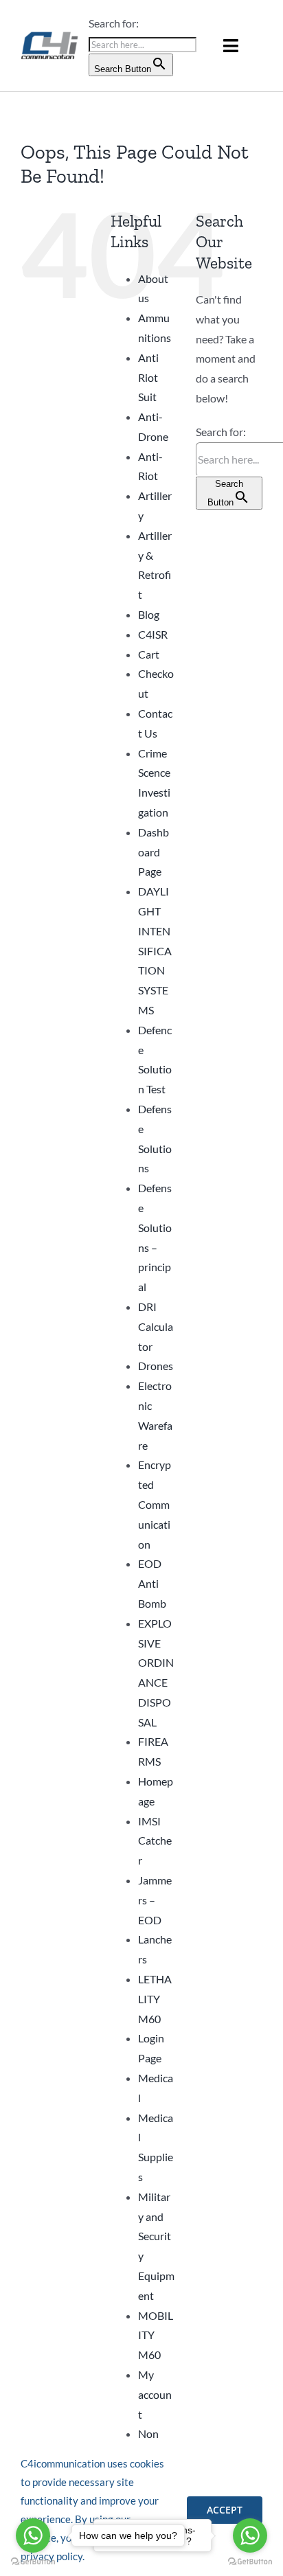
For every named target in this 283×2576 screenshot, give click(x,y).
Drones (156, 1366)
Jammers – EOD (155, 1900)
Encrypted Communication (155, 1504)
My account (155, 2394)
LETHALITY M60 (155, 1999)
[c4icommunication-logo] (50, 35)
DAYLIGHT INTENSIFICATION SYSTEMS (155, 950)
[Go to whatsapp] (250, 2535)
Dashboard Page (154, 852)
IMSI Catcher (155, 1841)
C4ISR (153, 634)
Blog (149, 614)
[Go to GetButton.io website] (250, 2562)
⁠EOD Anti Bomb (152, 1583)
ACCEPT (225, 2510)
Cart (149, 654)
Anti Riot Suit (148, 377)
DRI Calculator (156, 1326)
